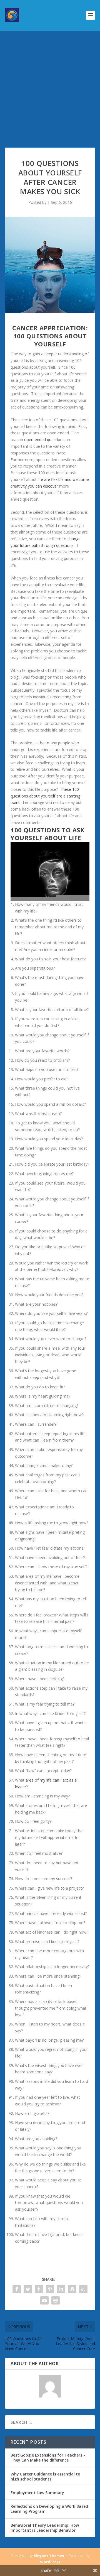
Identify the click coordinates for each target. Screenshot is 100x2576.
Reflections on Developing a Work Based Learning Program (49, 2509)
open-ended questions (44, 440)
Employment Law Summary (37, 2493)
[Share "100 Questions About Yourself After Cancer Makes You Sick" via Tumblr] (39, 2289)
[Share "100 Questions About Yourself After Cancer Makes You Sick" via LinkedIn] (61, 2289)
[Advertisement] (50, 84)
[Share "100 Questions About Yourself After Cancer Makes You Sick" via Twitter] (28, 2289)
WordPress (50, 2562)
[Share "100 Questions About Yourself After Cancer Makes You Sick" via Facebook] (17, 2289)
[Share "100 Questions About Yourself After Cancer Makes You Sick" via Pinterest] (50, 2289)
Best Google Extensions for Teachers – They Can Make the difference (48, 2458)
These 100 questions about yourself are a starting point (45, 796)
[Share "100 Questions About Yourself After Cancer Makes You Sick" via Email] (44, 2300)
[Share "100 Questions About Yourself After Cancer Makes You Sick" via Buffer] (72, 2289)
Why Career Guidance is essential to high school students (45, 2476)
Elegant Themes (49, 2556)
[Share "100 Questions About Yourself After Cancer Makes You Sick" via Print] (56, 2300)
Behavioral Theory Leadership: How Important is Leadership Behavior (45, 2528)
